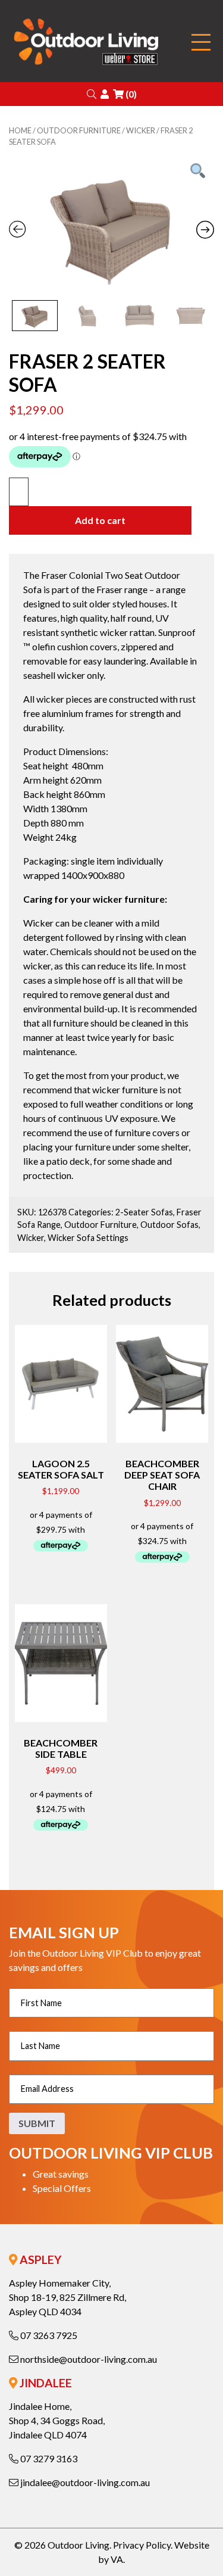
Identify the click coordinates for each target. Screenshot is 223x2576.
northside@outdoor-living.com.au (88, 2359)
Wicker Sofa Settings (88, 1238)
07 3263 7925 (48, 2335)
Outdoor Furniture (79, 130)
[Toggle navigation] (201, 43)
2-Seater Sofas (144, 1212)
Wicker (141, 130)
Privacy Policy (142, 2545)
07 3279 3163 (48, 2458)
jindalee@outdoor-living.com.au (84, 2482)
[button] (92, 94)
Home (20, 130)
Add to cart (100, 520)
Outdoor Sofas (169, 1225)
